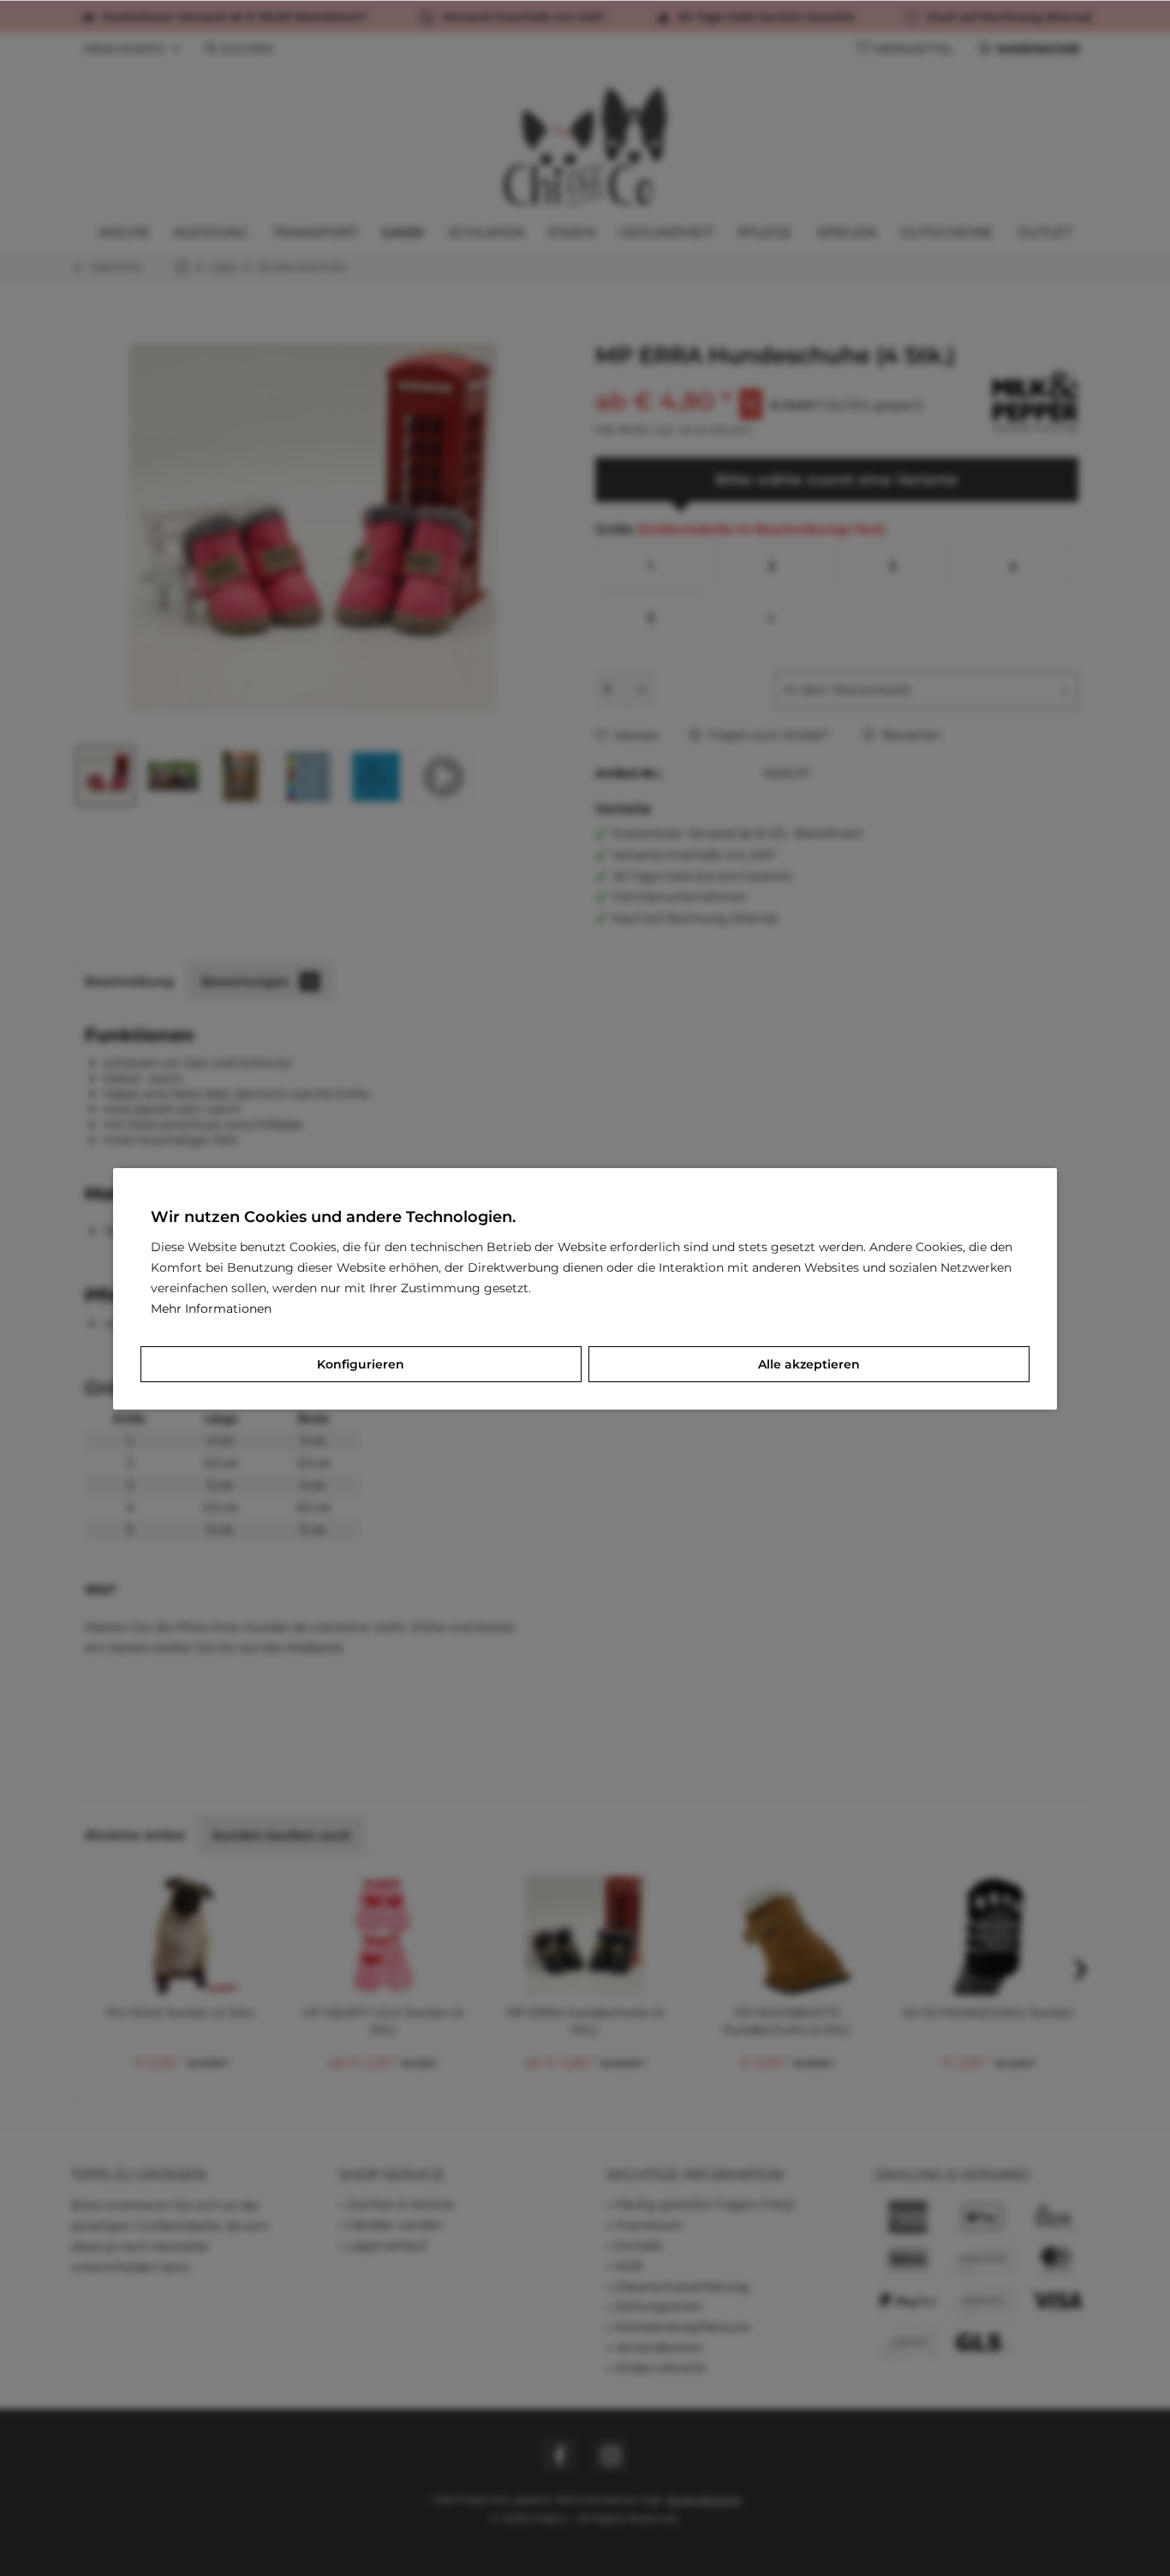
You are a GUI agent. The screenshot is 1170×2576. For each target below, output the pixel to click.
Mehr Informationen (211, 1309)
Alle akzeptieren (809, 1364)
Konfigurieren (361, 1364)
